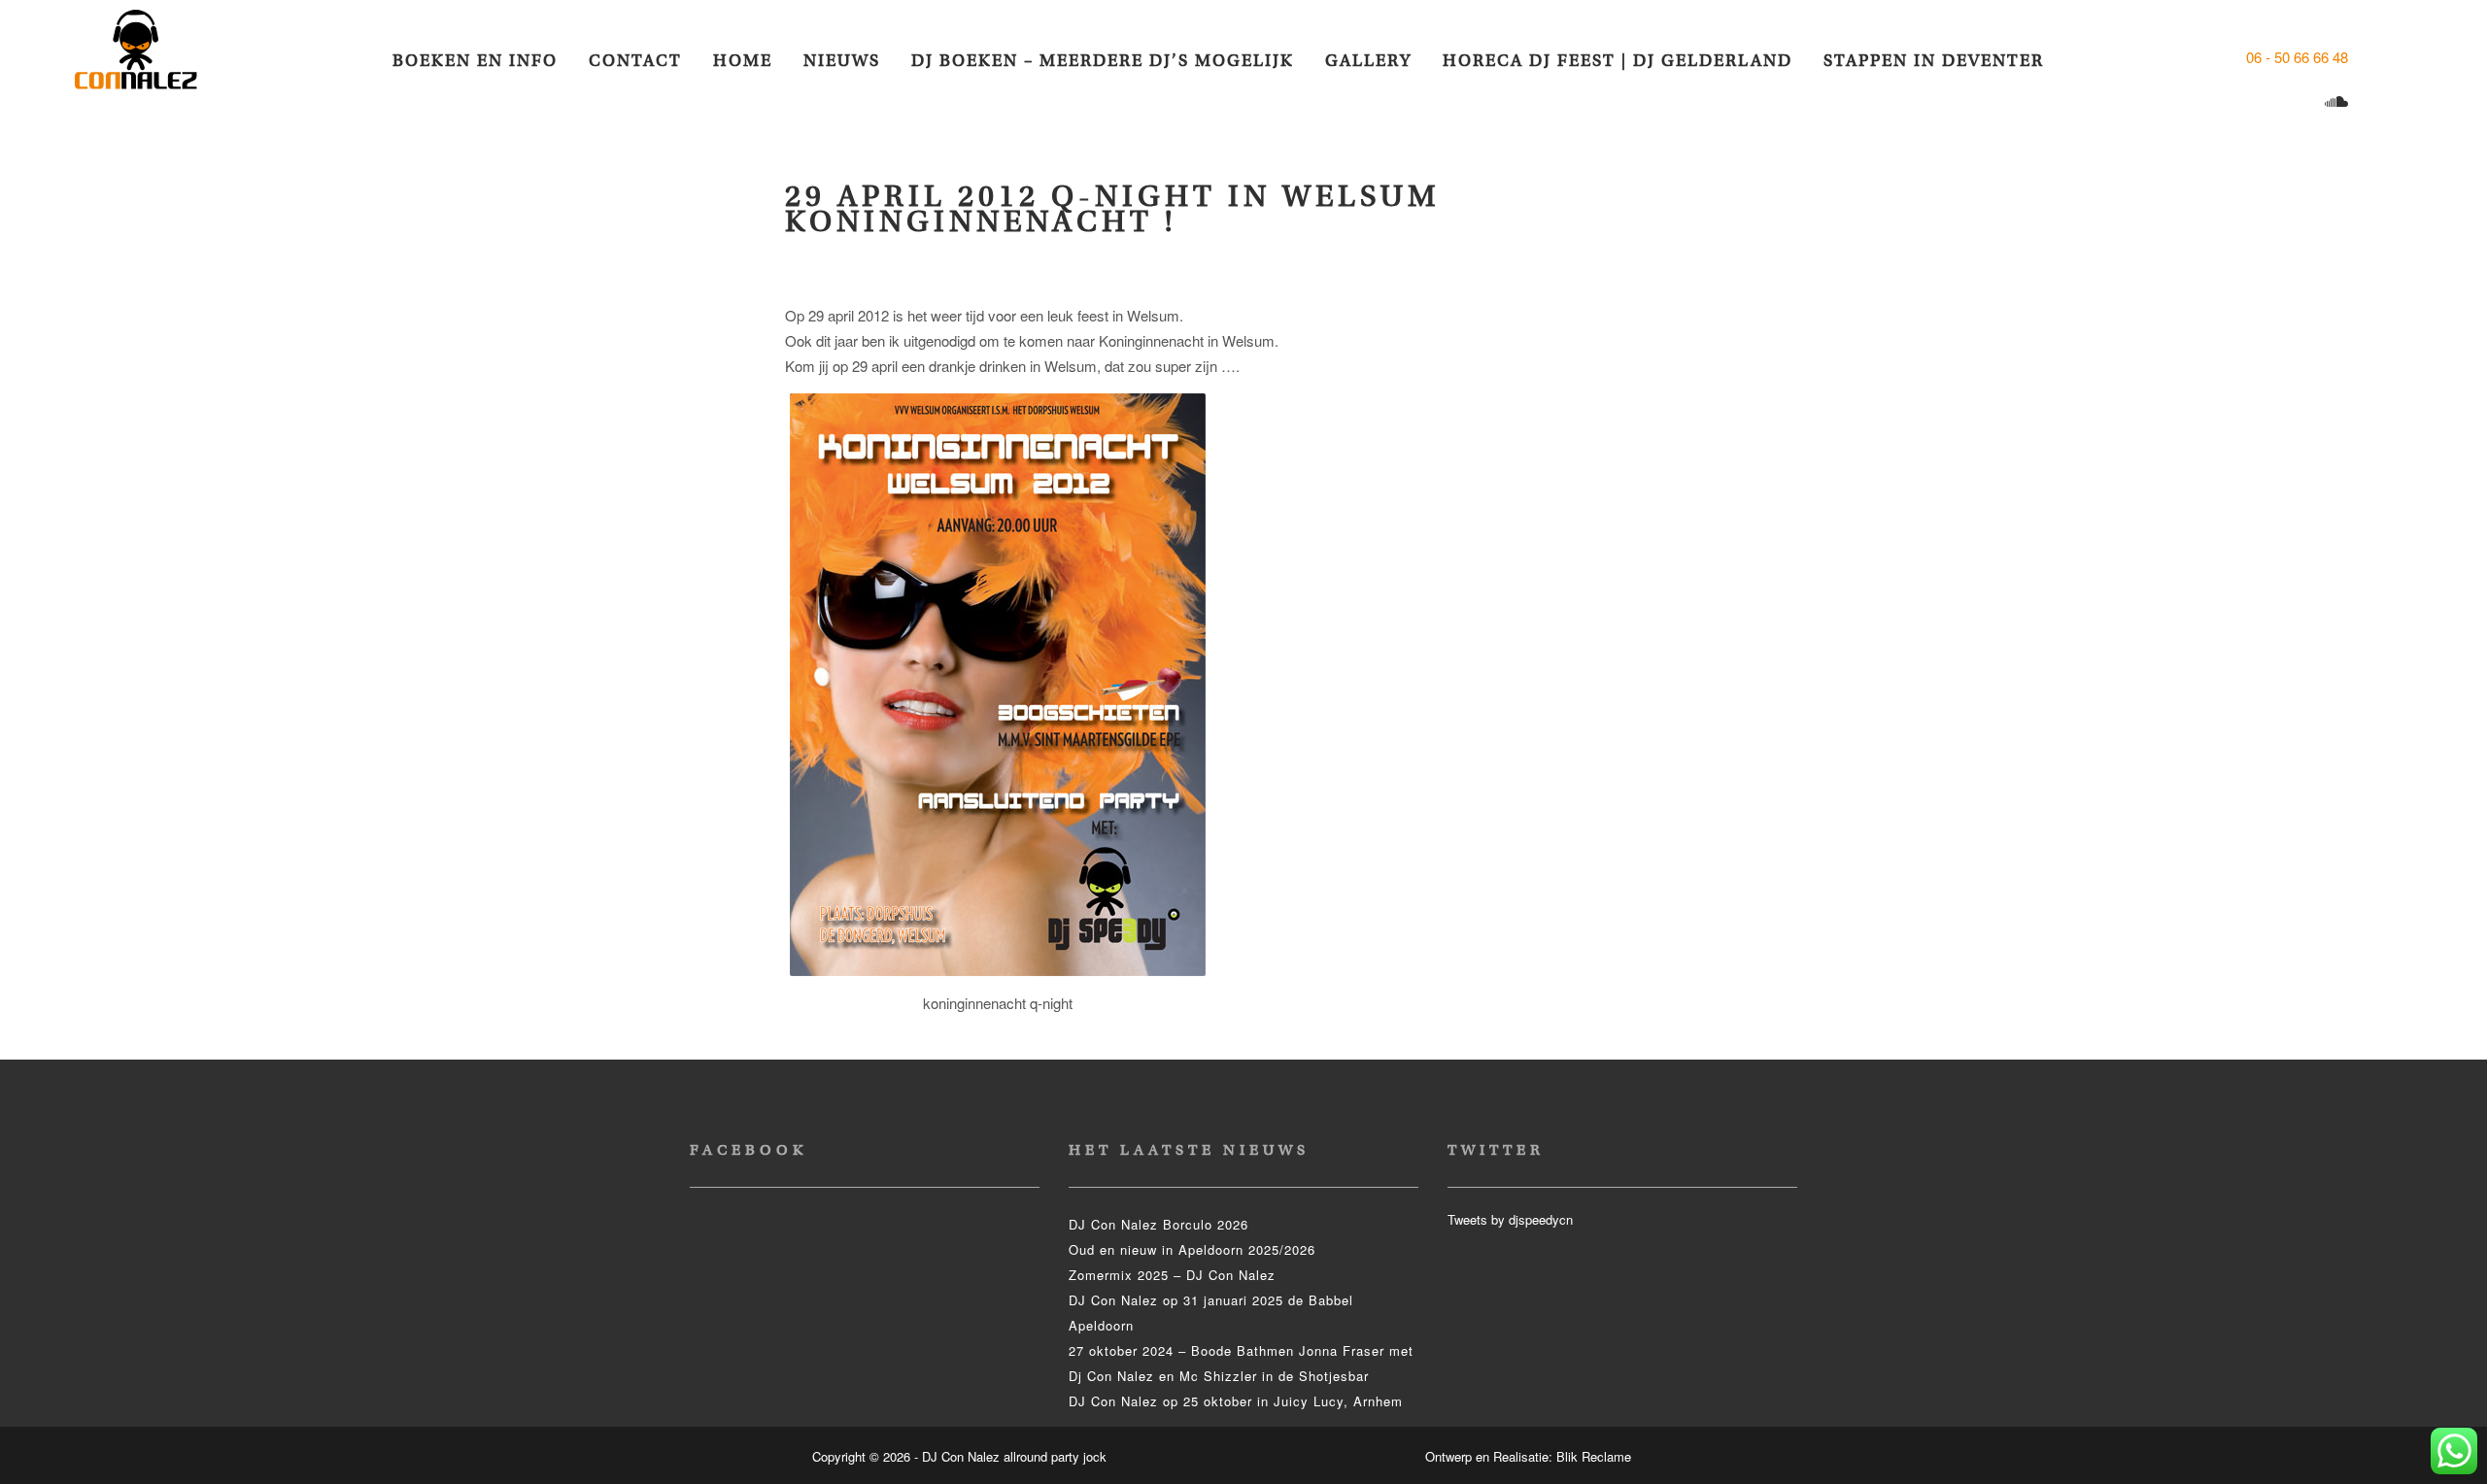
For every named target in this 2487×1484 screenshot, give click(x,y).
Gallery (1368, 61)
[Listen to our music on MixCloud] (2339, 102)
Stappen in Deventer (1934, 61)
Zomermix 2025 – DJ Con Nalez (1172, 1275)
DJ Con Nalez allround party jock (148, 58)
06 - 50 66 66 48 (2297, 57)
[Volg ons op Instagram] (2263, 102)
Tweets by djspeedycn (1510, 1219)
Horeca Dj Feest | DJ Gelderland (1618, 61)
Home (743, 61)
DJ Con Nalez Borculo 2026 (1158, 1224)
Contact (635, 61)
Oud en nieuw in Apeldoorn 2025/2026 (1192, 1249)
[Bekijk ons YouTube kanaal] (2301, 102)
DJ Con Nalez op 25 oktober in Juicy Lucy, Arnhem (1236, 1401)
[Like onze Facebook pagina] (2369, 57)
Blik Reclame (1594, 1456)
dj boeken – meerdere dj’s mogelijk (1103, 61)
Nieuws (842, 61)
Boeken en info (475, 61)
